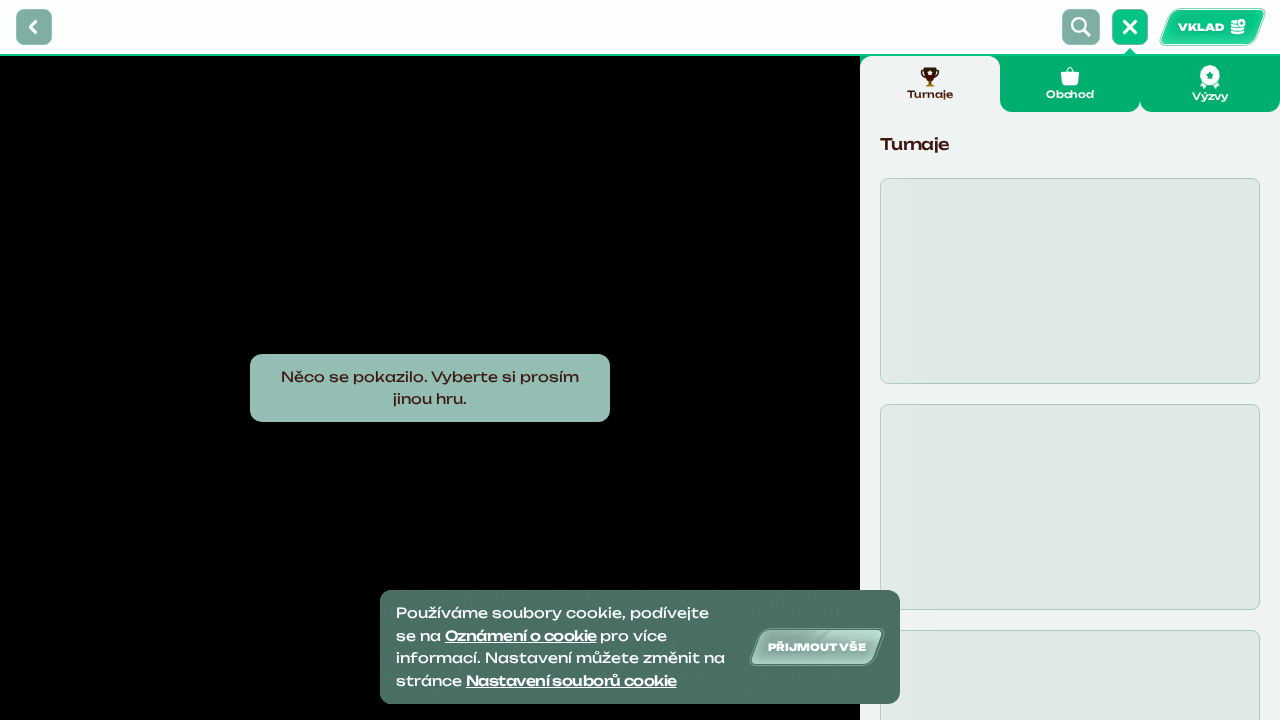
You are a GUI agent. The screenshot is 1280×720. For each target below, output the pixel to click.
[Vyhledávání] (1081, 27)
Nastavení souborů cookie (571, 680)
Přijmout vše (817, 647)
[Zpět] (34, 27)
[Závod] (1130, 27)
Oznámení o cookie (520, 635)
